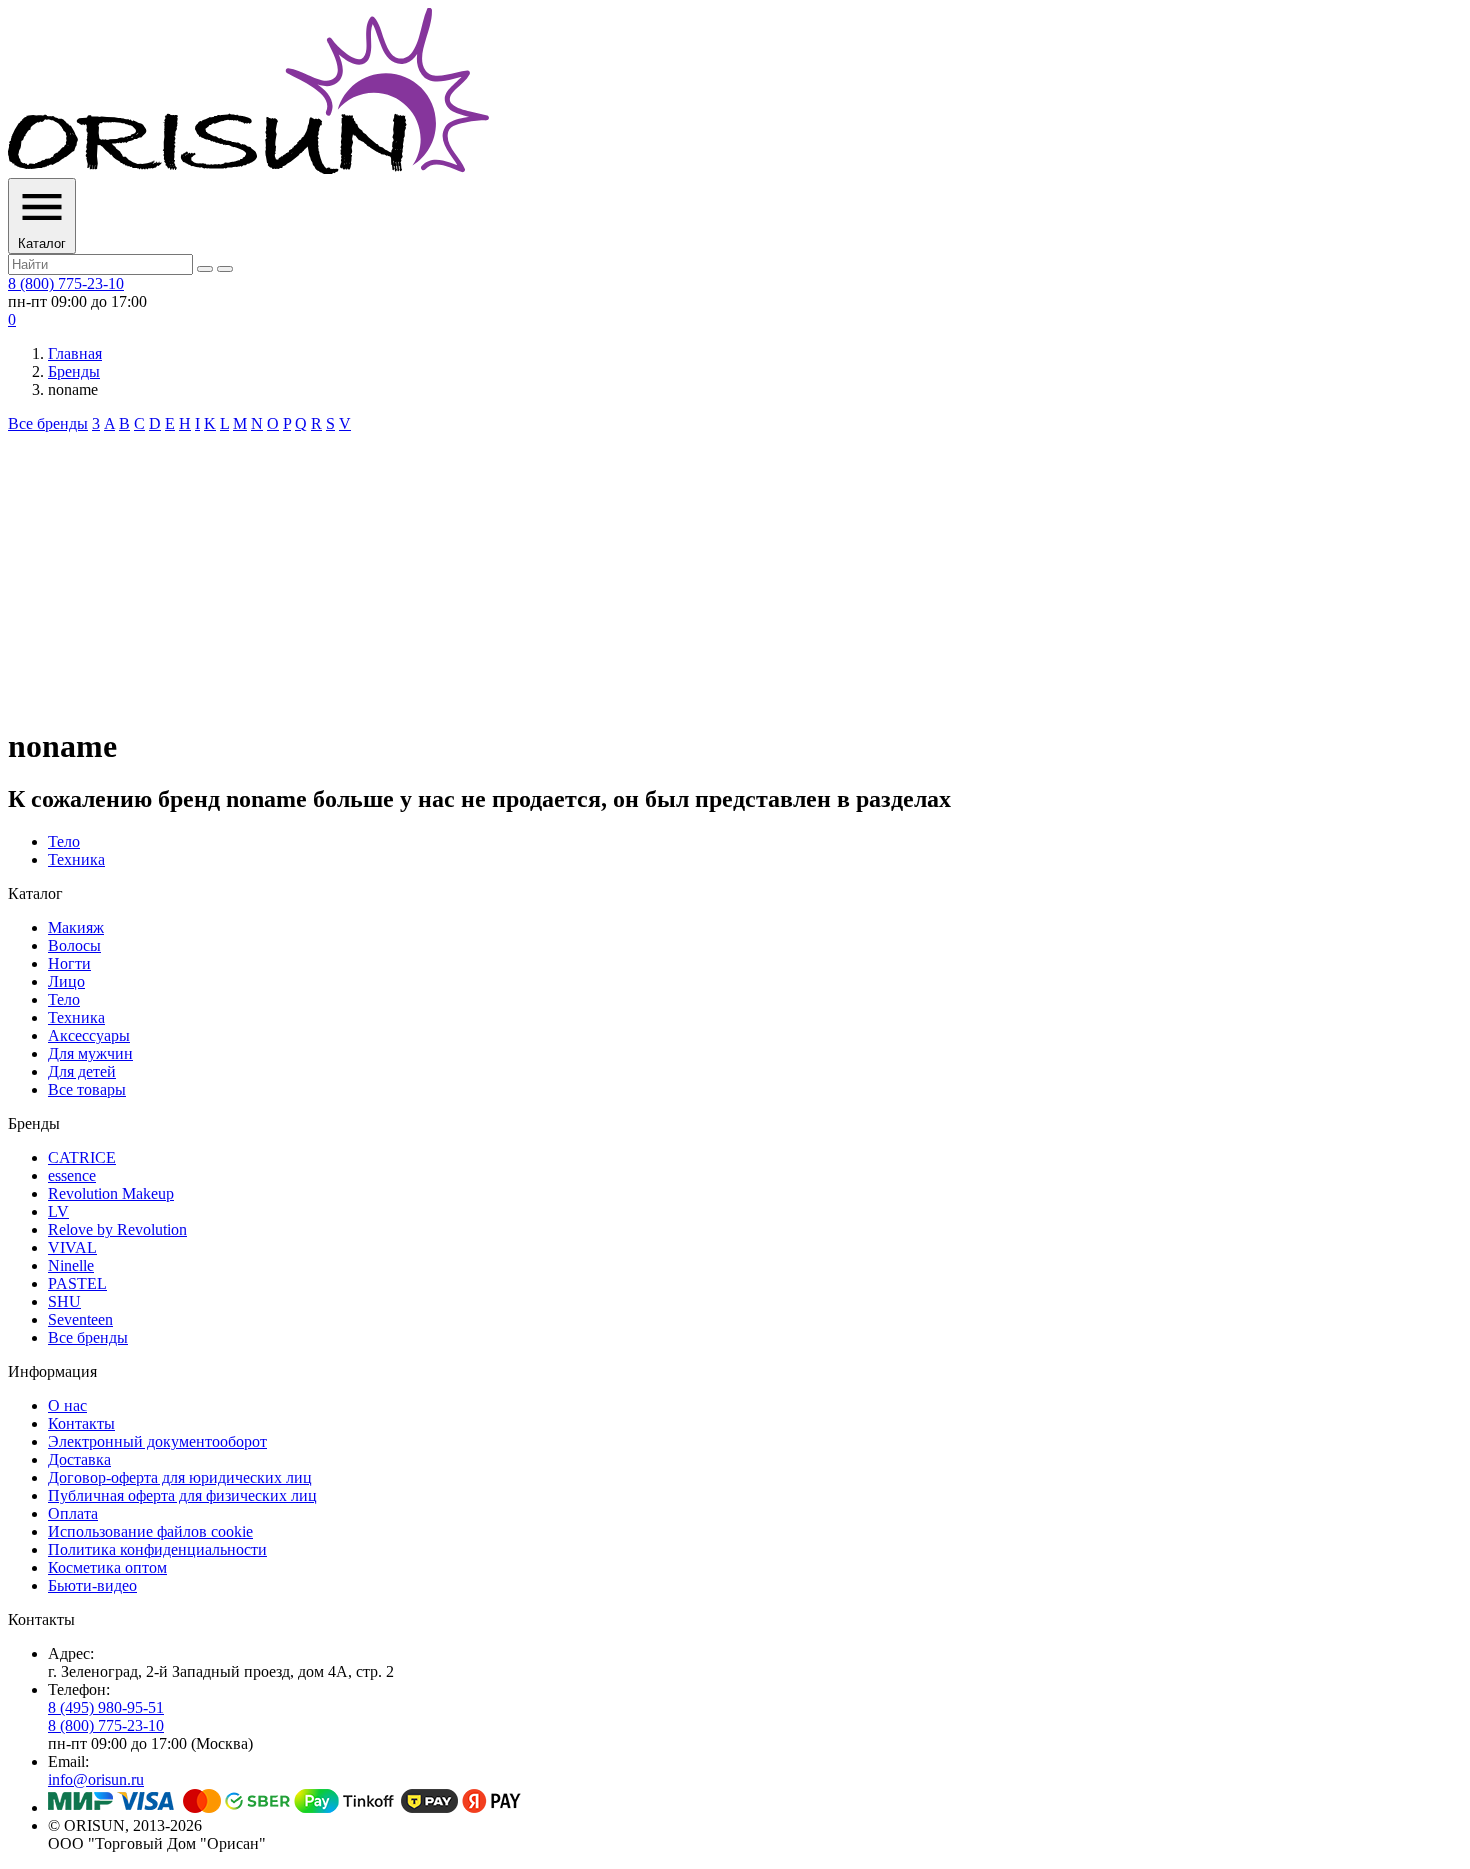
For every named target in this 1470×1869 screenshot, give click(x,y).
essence (72, 1175)
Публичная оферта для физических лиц (182, 1495)
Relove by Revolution (117, 1229)
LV (58, 1211)
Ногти (69, 963)
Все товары (87, 1089)
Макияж (76, 927)
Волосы (74, 945)
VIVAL (72, 1247)
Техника (76, 859)
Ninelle (71, 1265)
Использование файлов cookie (150, 1531)
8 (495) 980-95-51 (106, 1707)
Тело (64, 841)
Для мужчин (90, 1053)
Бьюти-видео (92, 1585)
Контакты (81, 1423)
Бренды (74, 371)
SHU (64, 1301)
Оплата (73, 1513)
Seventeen (80, 1319)
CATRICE (82, 1157)
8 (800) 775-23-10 (66, 283)
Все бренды (48, 423)
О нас (67, 1405)
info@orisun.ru (96, 1779)
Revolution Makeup (111, 1193)
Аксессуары (89, 1035)
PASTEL (77, 1283)
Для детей (82, 1071)
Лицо (66, 981)
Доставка (79, 1459)
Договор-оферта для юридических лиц (180, 1477)
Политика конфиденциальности (157, 1549)
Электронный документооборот (157, 1441)
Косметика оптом (107, 1567)
